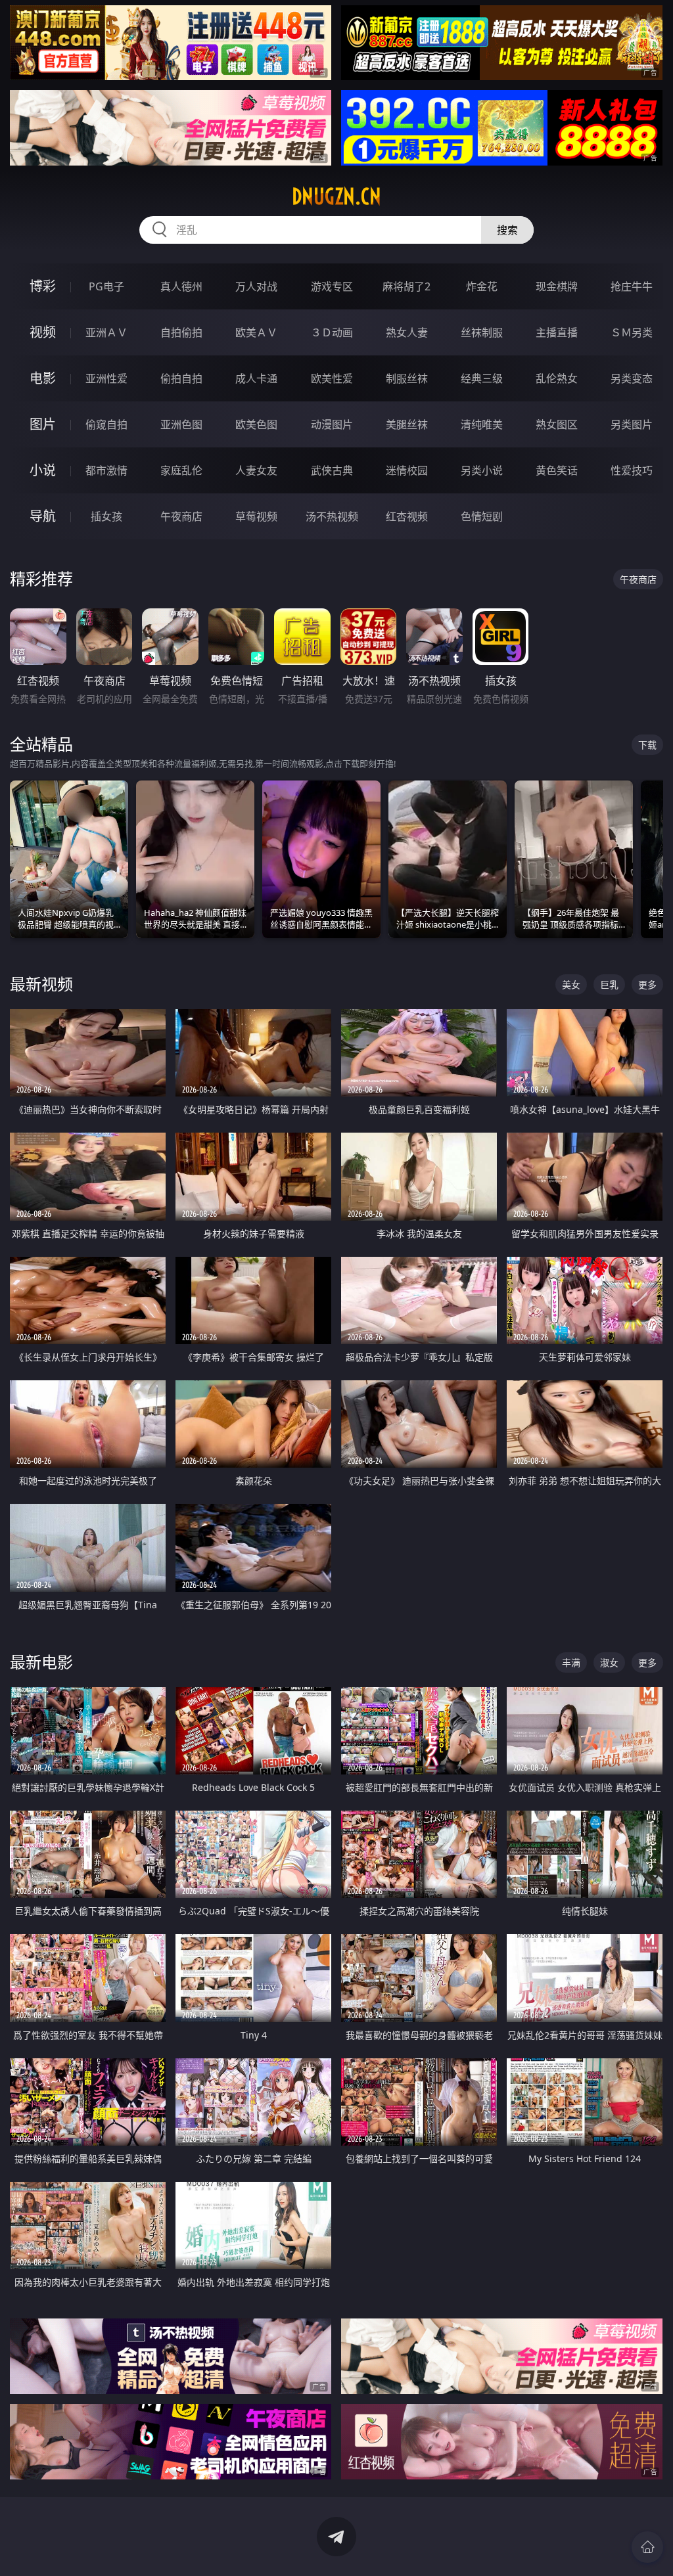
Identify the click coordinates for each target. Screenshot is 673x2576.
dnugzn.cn (336, 196)
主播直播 (557, 332)
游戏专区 (332, 286)
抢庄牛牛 (632, 286)
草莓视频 (256, 516)
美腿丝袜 (407, 424)
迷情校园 (407, 470)
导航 (43, 516)
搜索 (507, 230)
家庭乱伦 (181, 470)
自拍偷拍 (181, 332)
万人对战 (256, 286)
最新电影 (41, 1662)
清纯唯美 (482, 424)
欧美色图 (256, 424)
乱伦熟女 (557, 378)
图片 (43, 424)
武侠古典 (332, 470)
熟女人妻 (407, 332)
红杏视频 (407, 516)
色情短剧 (482, 516)
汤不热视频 (332, 516)
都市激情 (106, 470)
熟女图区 (557, 424)
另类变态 (632, 378)
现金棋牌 (557, 286)
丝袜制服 (482, 332)
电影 (43, 378)
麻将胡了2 (406, 286)
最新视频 (41, 984)
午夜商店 (181, 516)
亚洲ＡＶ (106, 332)
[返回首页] (647, 2547)
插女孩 (106, 516)
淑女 (609, 1662)
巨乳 (609, 984)
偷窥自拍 (106, 424)
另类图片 (632, 424)
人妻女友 (256, 470)
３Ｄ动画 (332, 332)
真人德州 (181, 286)
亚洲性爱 (106, 378)
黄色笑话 (557, 470)
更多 (647, 984)
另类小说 (482, 470)
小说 (43, 470)
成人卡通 (256, 378)
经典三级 (482, 378)
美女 (571, 984)
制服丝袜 (407, 378)
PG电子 (106, 286)
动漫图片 (332, 424)
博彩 (43, 286)
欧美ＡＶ (256, 332)
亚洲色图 (181, 424)
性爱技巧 (632, 470)
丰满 (571, 1662)
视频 (43, 332)
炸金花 (482, 286)
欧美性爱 (332, 378)
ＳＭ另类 (632, 332)
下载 (647, 745)
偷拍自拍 (181, 378)
